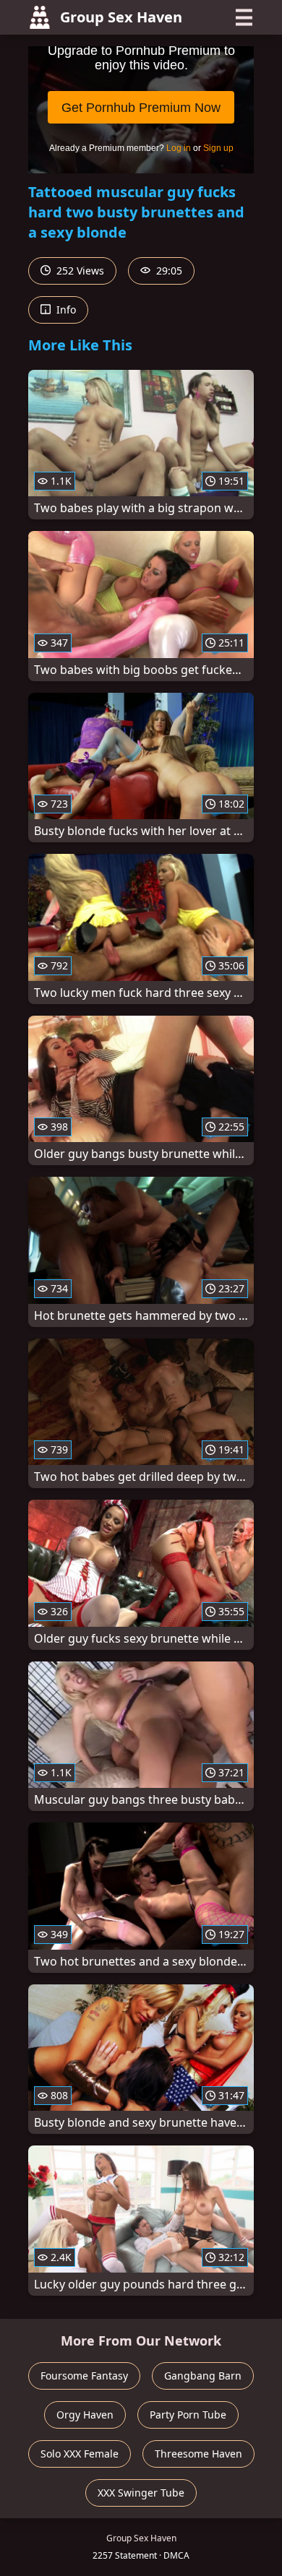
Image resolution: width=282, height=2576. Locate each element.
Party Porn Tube (188, 2415)
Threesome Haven (198, 2454)
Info (65, 310)
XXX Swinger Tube (141, 2493)
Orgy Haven (85, 2415)
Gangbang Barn (203, 2376)
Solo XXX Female (80, 2454)
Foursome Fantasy (84, 2376)
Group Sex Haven (121, 17)
